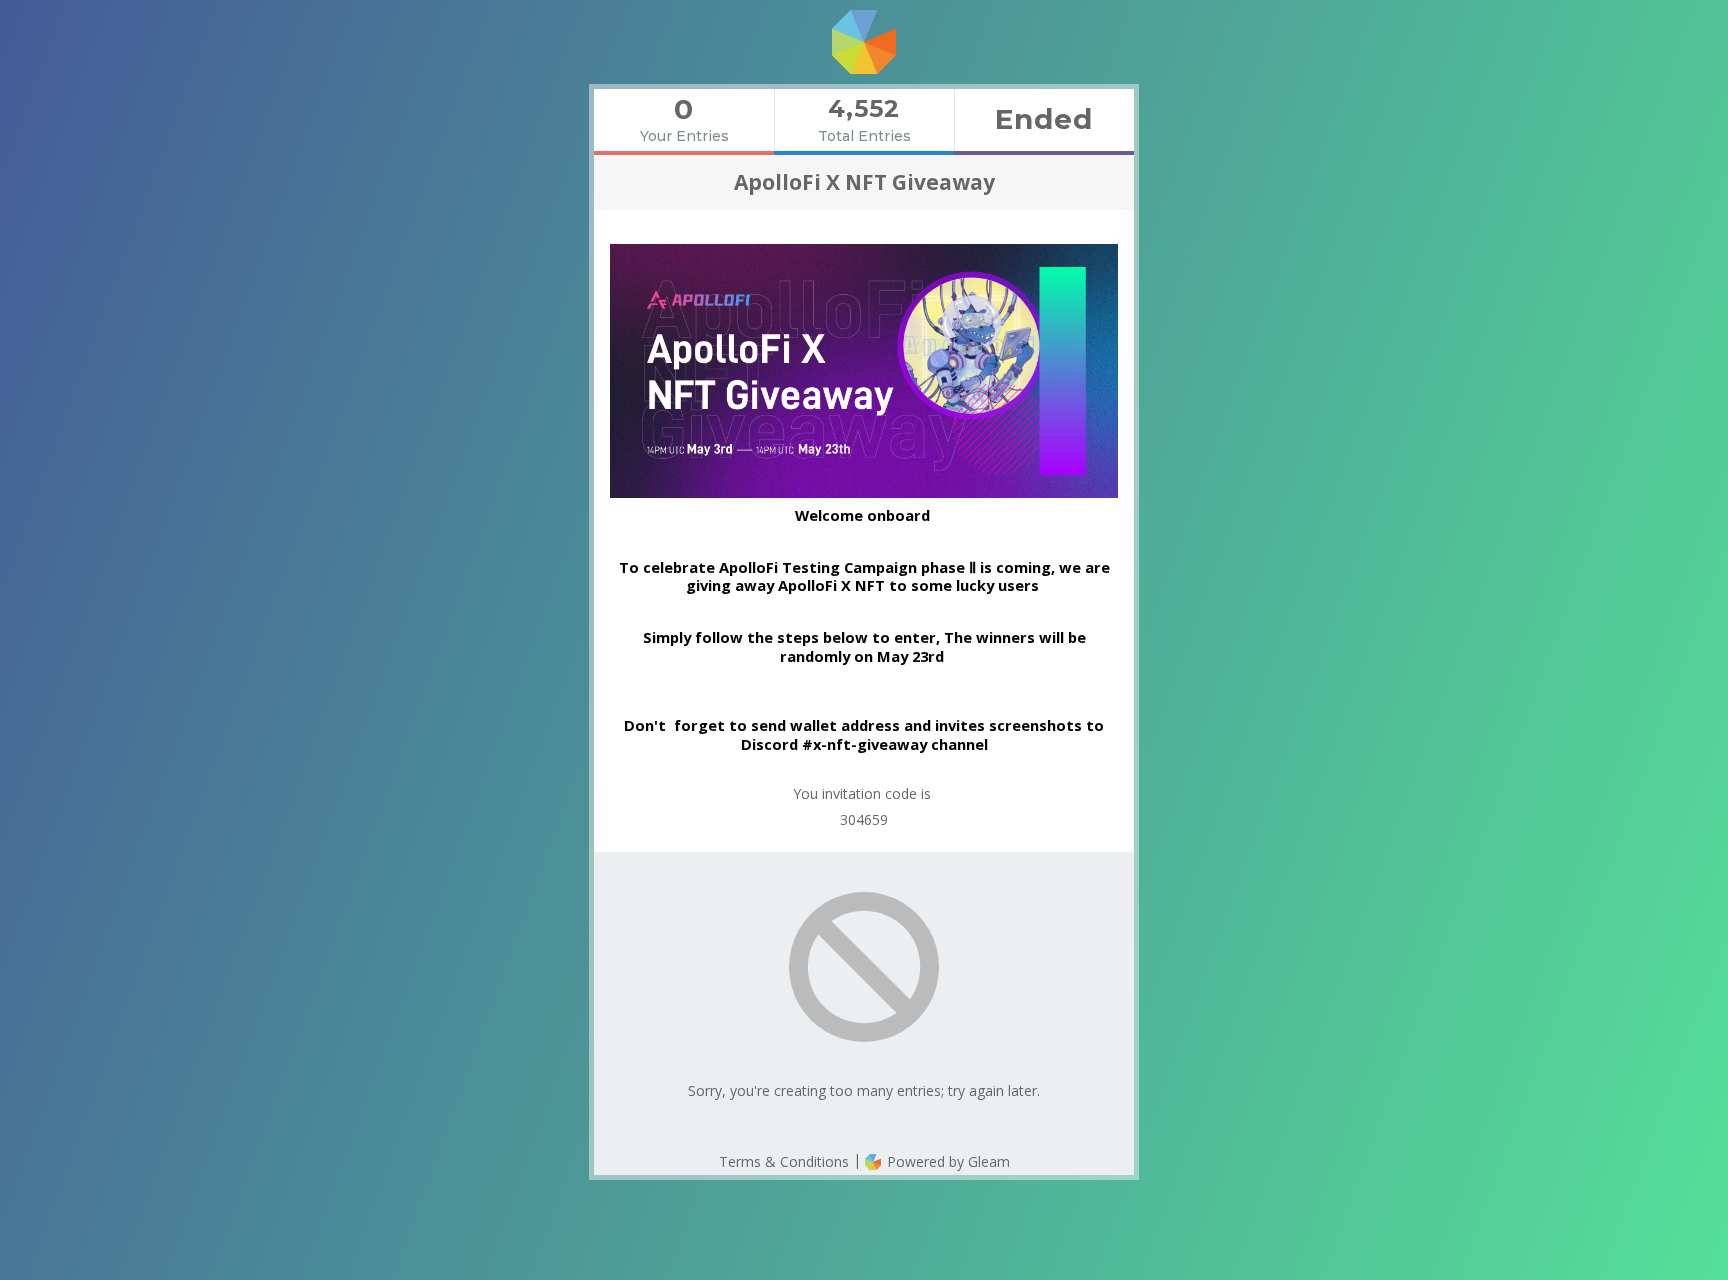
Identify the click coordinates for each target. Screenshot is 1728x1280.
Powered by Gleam (946, 1161)
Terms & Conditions (784, 1161)
